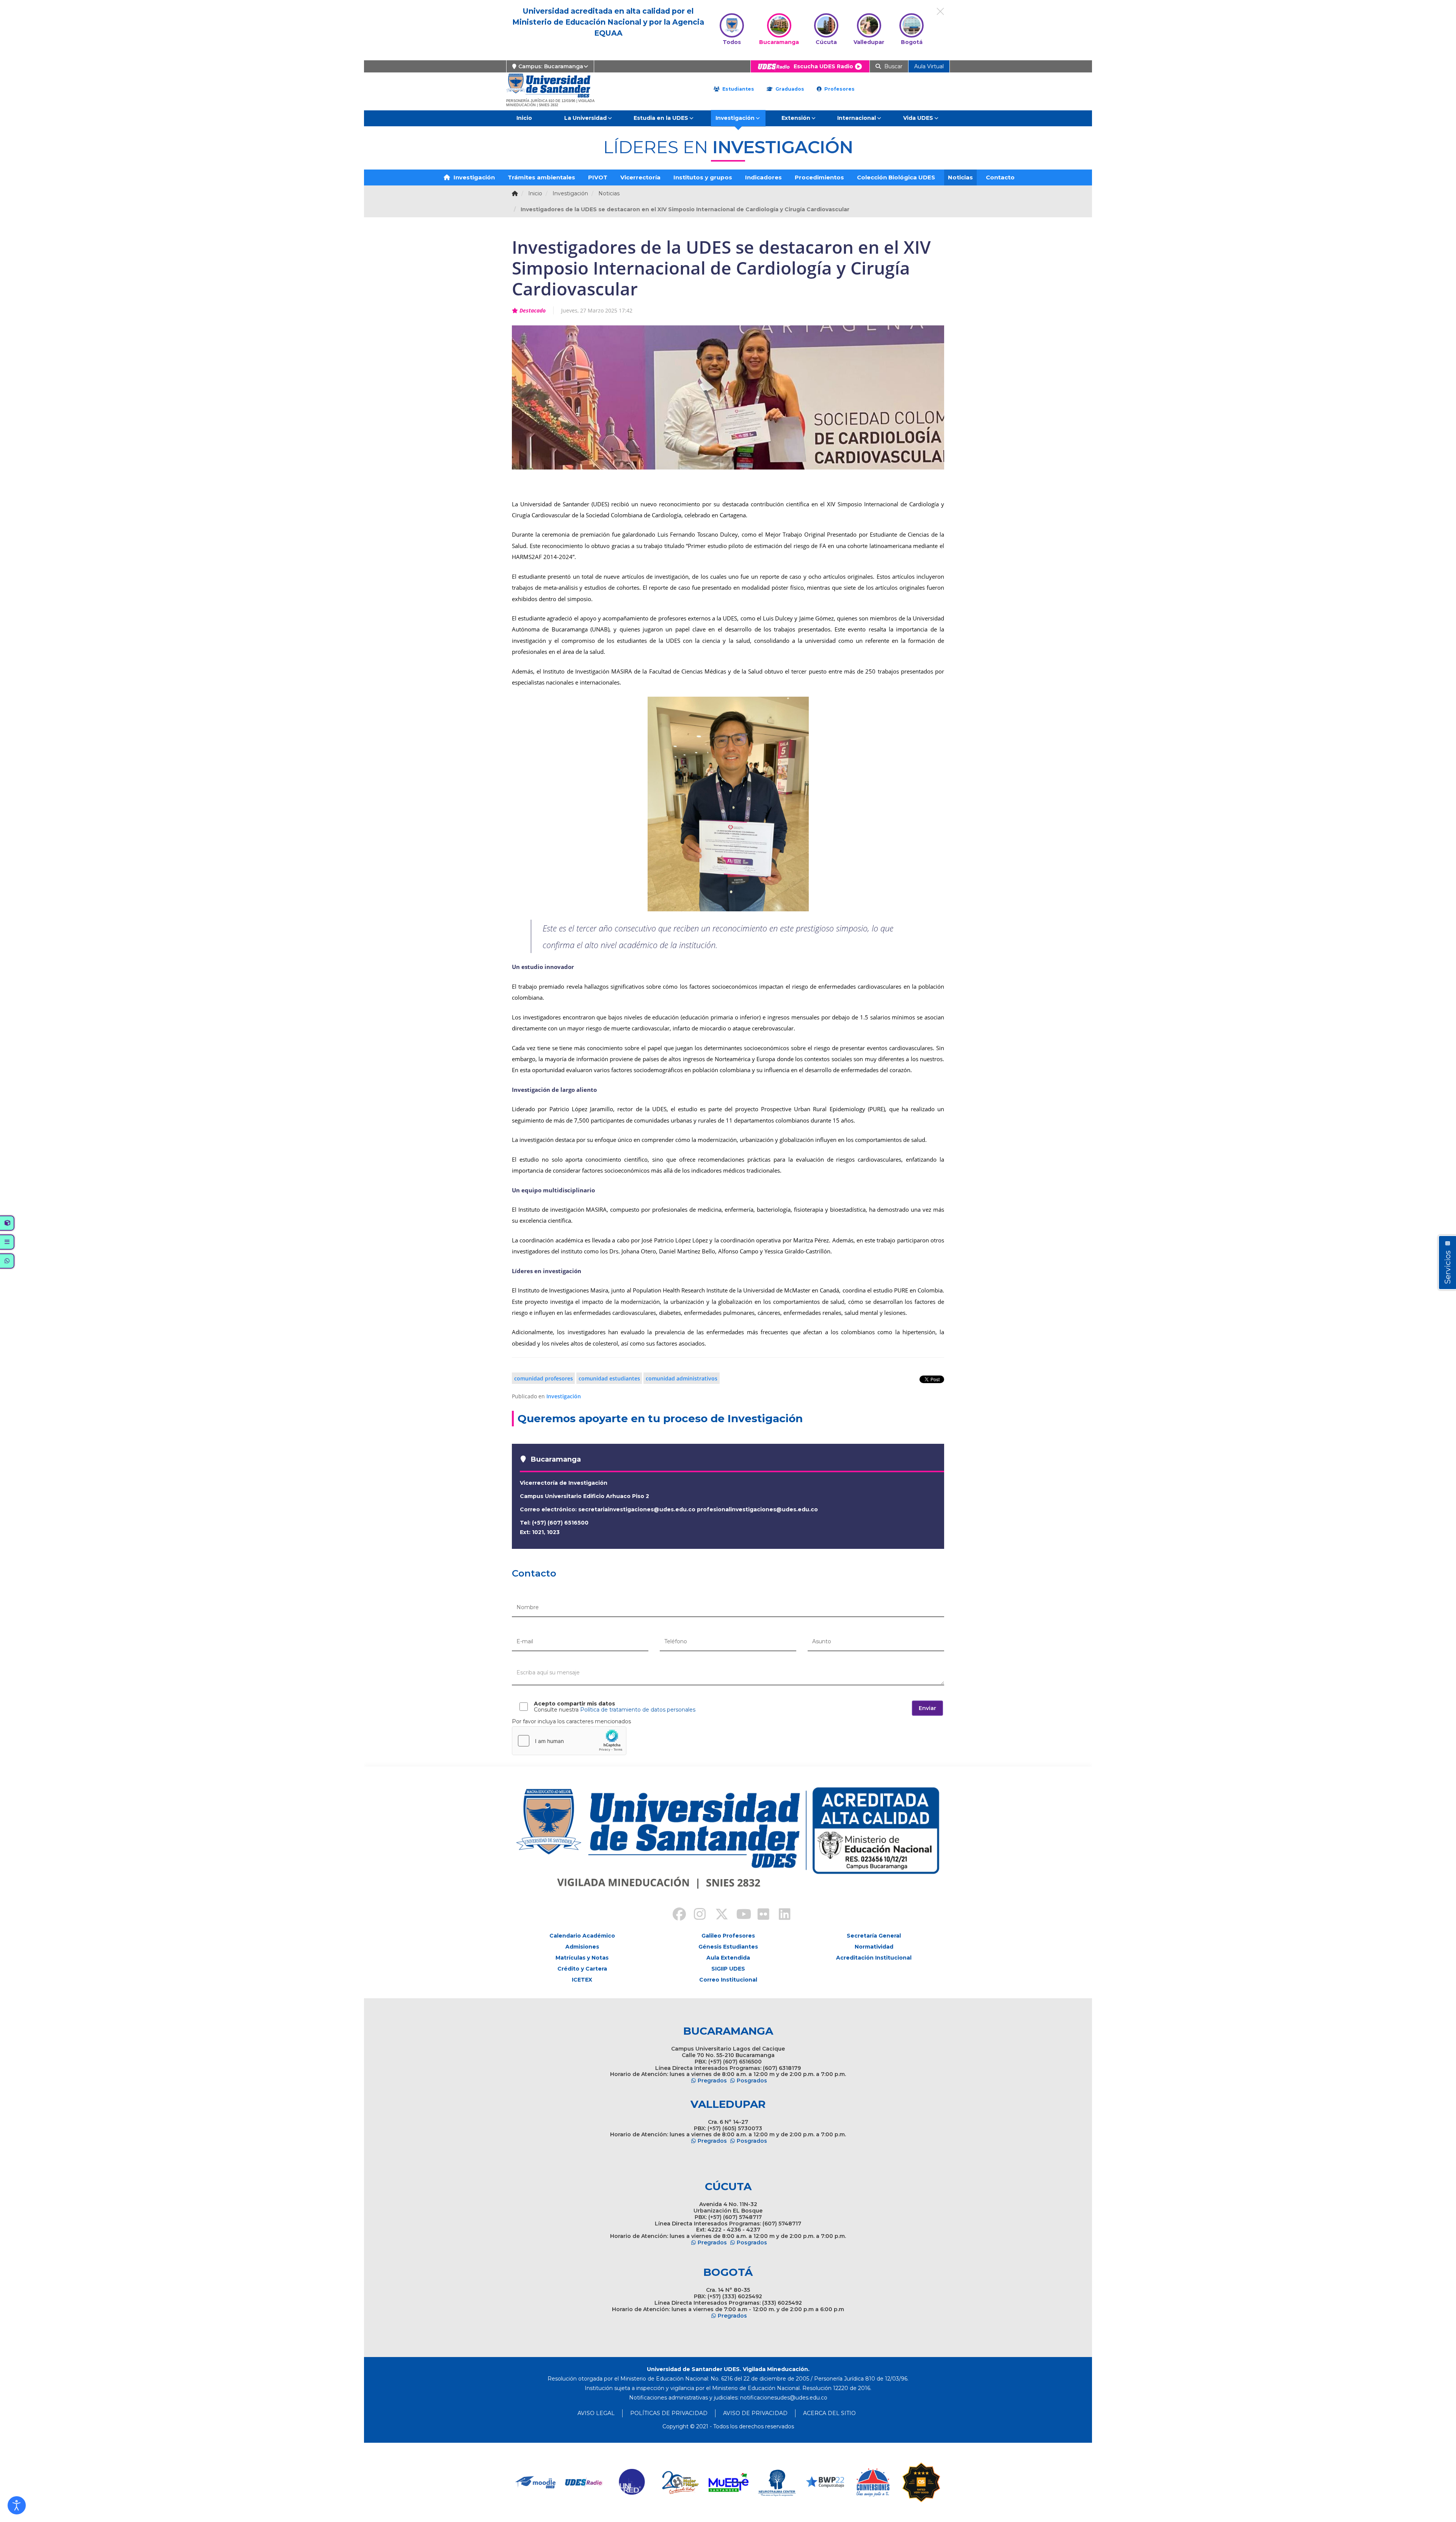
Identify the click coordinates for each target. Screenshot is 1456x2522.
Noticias (960, 177)
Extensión (796, 118)
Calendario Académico (582, 1936)
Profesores (839, 89)
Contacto (1000, 177)
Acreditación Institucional (874, 1958)
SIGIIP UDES (728, 1969)
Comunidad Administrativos (682, 1378)
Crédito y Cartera (582, 1969)
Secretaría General (874, 1936)
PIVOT (598, 177)
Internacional (857, 118)
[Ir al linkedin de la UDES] (781, 1915)
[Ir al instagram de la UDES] (696, 1915)
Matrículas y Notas (582, 1958)
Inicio (524, 118)
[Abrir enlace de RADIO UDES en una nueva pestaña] (584, 2482)
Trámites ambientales (541, 177)
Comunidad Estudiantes (609, 1378)
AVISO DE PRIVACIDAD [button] (755, 2413)
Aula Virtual (929, 66)
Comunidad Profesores (544, 1378)
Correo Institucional (728, 1980)
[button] (17, 2505)
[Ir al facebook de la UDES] (675, 1915)
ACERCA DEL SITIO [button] (829, 2413)
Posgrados (752, 2081)
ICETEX (582, 1980)
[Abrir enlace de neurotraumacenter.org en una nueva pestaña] (777, 2482)
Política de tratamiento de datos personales (638, 1710)
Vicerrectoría (640, 177)
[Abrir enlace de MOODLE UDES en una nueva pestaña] (536, 2482)
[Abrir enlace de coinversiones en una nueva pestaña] (873, 2482)
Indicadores (763, 177)
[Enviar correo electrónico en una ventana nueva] (784, 2398)
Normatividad (874, 1947)
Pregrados (712, 2081)
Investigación (735, 118)
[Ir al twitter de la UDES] (717, 1915)
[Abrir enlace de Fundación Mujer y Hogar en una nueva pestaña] (680, 2482)
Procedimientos (819, 177)
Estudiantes (737, 89)
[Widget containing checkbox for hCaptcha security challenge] (569, 1741)
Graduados (789, 89)
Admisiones (582, 1947)
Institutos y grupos (703, 177)
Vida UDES (918, 118)
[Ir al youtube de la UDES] (739, 1915)
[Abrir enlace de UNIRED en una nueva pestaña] (632, 2482)
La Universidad (585, 118)
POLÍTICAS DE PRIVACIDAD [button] (669, 2413)
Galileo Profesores (728, 1936)
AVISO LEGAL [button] (596, 2413)
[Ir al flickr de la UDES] (760, 1915)
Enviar (927, 1708)
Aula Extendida (728, 1958)
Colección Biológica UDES (896, 177)
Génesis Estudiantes (728, 1947)
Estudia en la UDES (661, 118)
